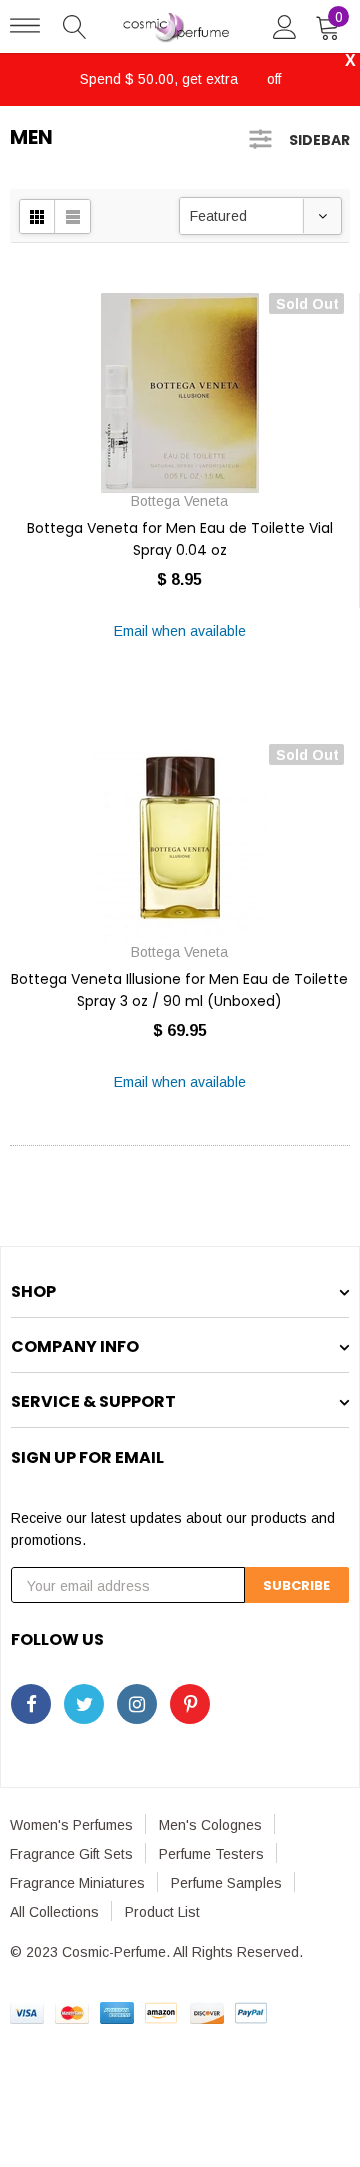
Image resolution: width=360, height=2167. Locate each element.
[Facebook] (31, 1704)
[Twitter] (84, 1704)
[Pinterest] (190, 1704)
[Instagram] (137, 1704)
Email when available (180, 631)
